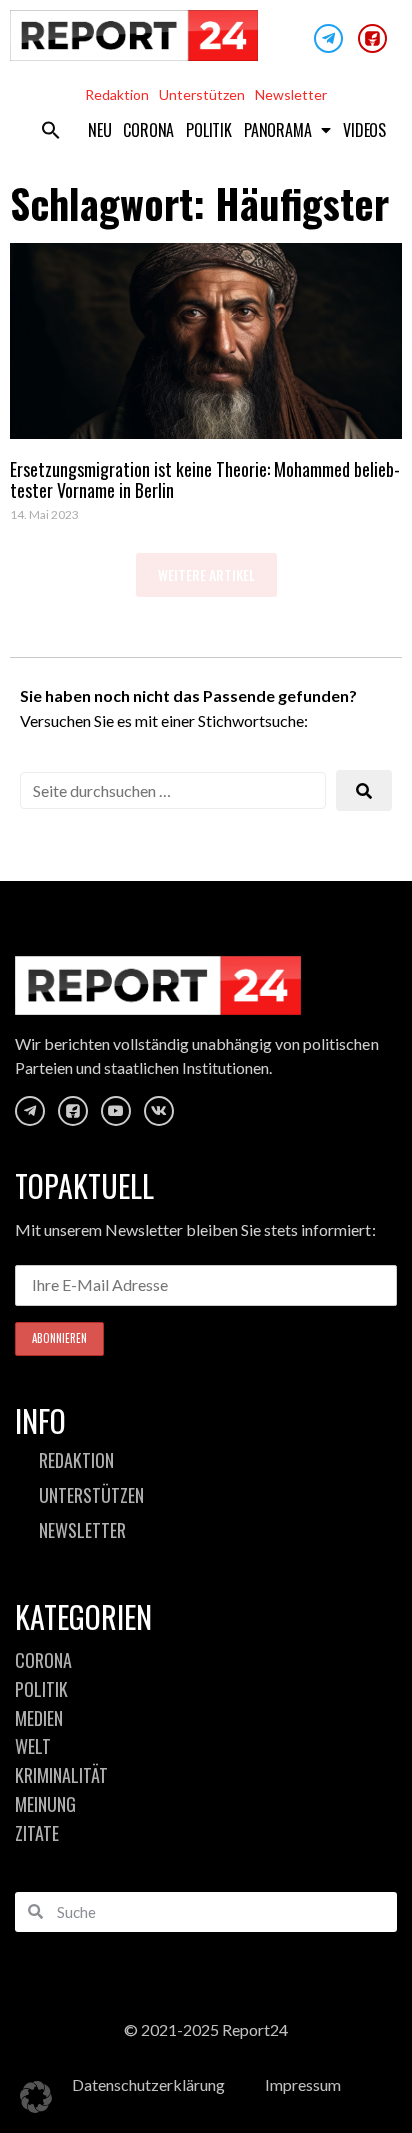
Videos (364, 130)
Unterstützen (202, 94)
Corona (148, 130)
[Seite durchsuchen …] (173, 790)
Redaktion (117, 94)
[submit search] (364, 790)
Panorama (277, 130)
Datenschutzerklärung (148, 2084)
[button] (51, 130)
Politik (209, 130)
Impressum (303, 2084)
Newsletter (291, 94)
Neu (99, 130)
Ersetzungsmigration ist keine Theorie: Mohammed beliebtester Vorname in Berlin (205, 480)
